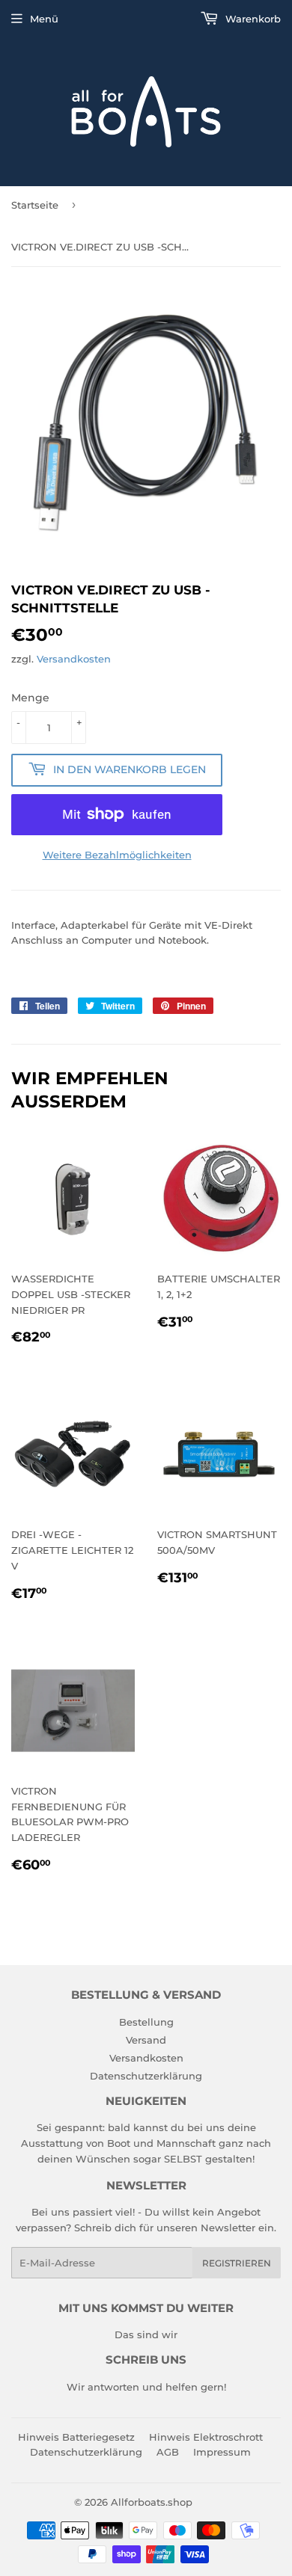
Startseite (35, 205)
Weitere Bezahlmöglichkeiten (117, 855)
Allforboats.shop (152, 2502)
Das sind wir (146, 2334)
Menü (44, 19)
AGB (168, 2452)
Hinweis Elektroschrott (206, 2437)
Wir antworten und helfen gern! (146, 2387)
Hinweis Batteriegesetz (76, 2437)
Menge (30, 698)
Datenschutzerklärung (146, 2076)
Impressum (222, 2452)
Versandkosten (74, 659)
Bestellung (146, 2022)
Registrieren (237, 2263)
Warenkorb (252, 19)
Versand (146, 2040)
